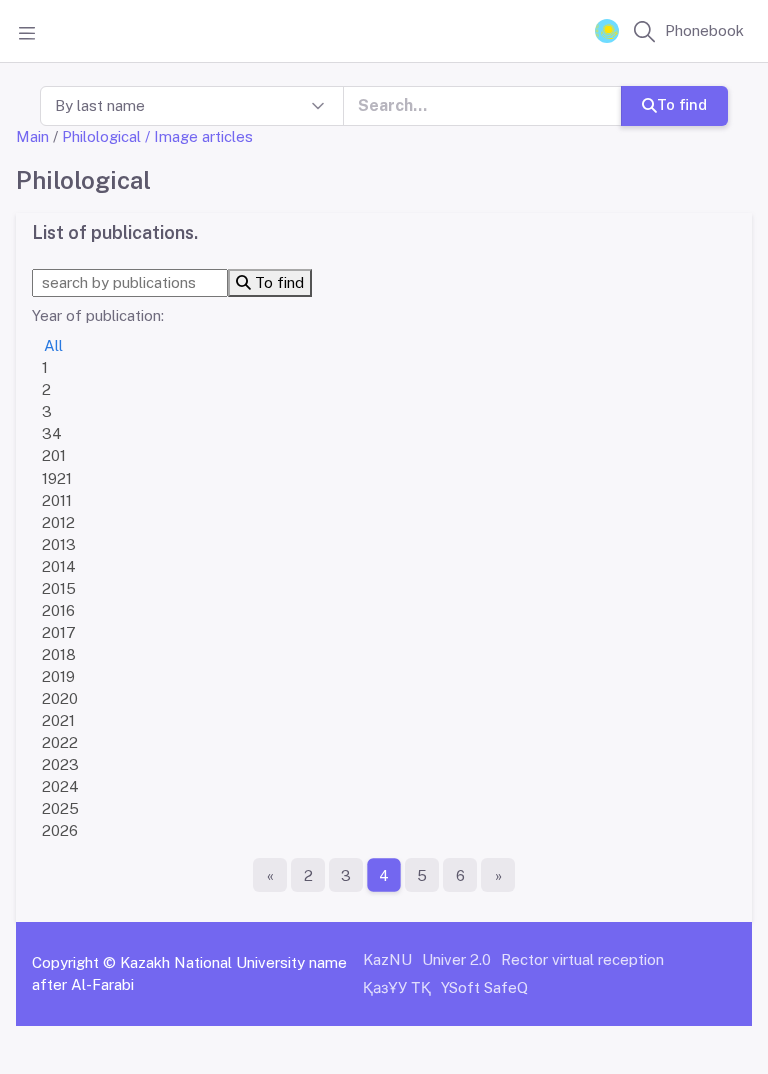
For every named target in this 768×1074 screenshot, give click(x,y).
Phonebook (704, 30)
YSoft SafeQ (484, 987)
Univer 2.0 (456, 959)
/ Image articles (199, 136)
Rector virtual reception (582, 959)
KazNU (387, 959)
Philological (101, 136)
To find (682, 104)
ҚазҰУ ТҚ (397, 987)
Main (32, 136)
